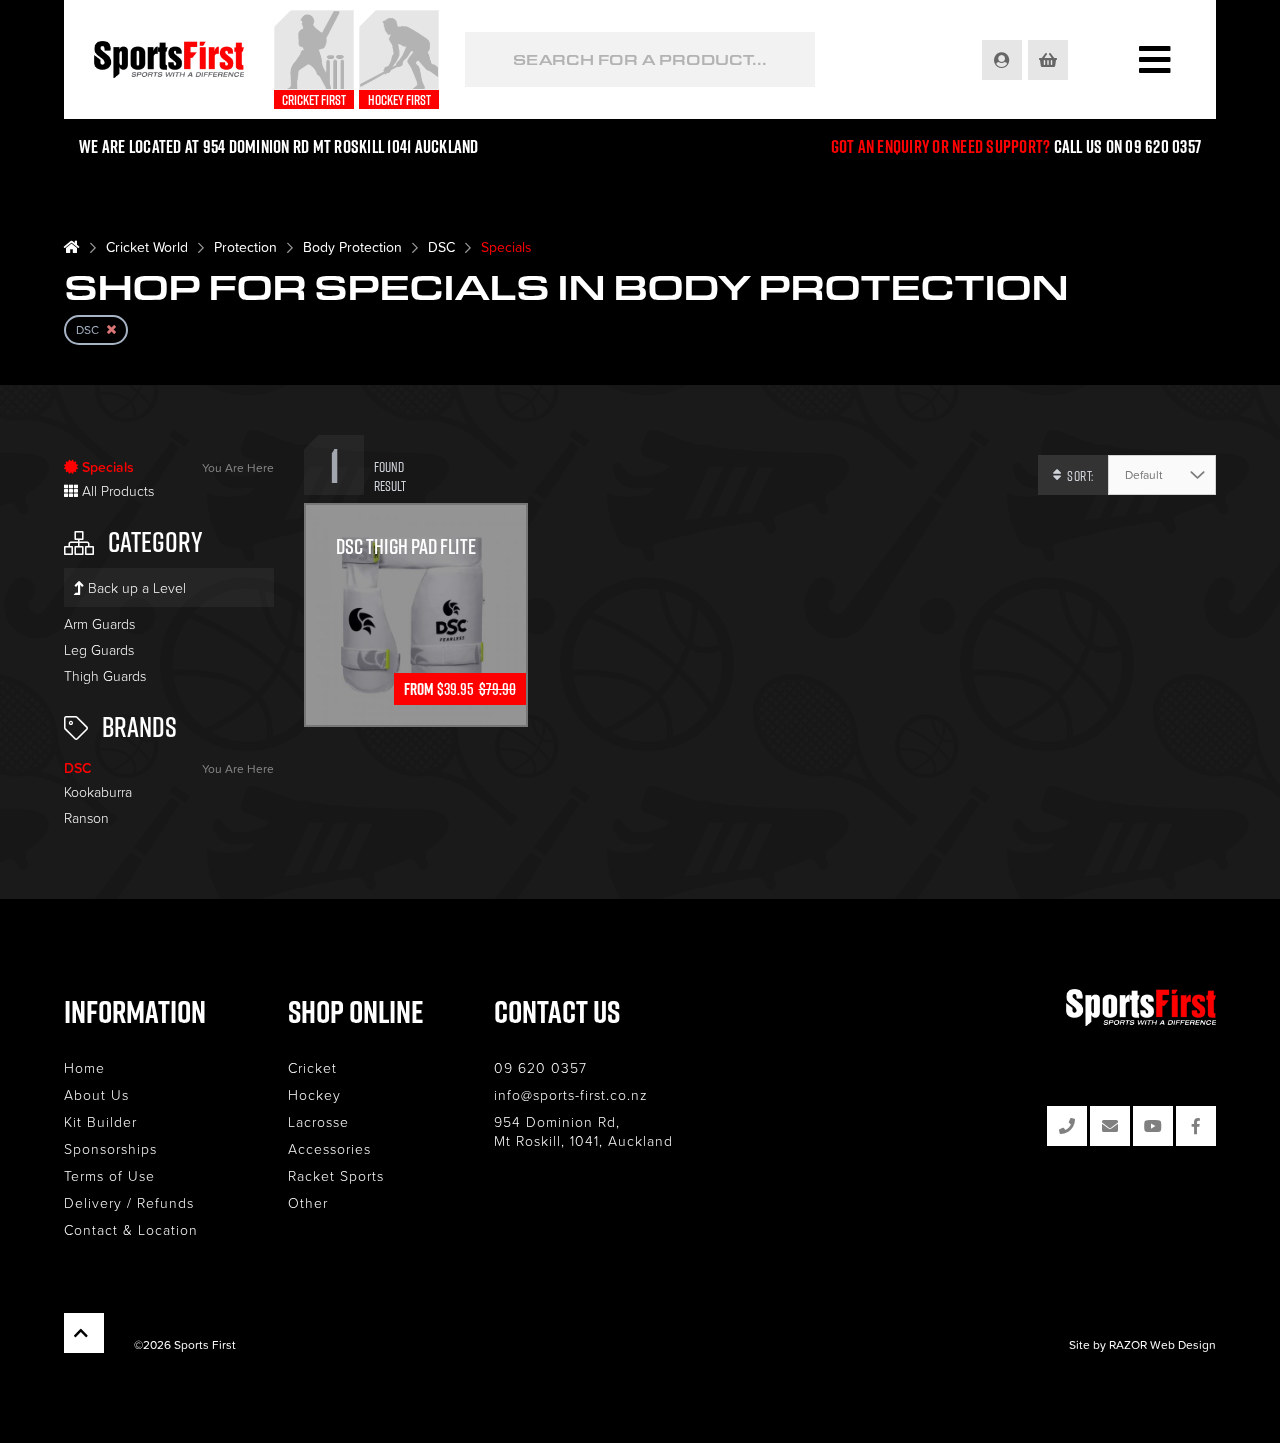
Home (84, 1067)
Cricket (312, 1067)
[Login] (1003, 60)
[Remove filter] (111, 329)
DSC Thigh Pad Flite (406, 546)
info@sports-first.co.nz (571, 1094)
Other (308, 1202)
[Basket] (1049, 60)
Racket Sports (336, 1175)
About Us (96, 1094)
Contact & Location (131, 1229)
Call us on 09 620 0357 (1128, 146)
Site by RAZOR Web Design (1142, 1344)
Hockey (314, 1094)
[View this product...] (416, 516)
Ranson (86, 817)
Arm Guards (99, 623)
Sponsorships (110, 1148)
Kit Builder (100, 1121)
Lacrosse (318, 1121)
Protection (245, 246)
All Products (116, 490)
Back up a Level (135, 587)
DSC (441, 246)
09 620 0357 (540, 1067)
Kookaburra (98, 791)
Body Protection (352, 246)
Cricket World (147, 246)
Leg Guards (99, 649)
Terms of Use (109, 1175)
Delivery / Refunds (129, 1202)
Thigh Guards (105, 675)
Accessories (329, 1148)
